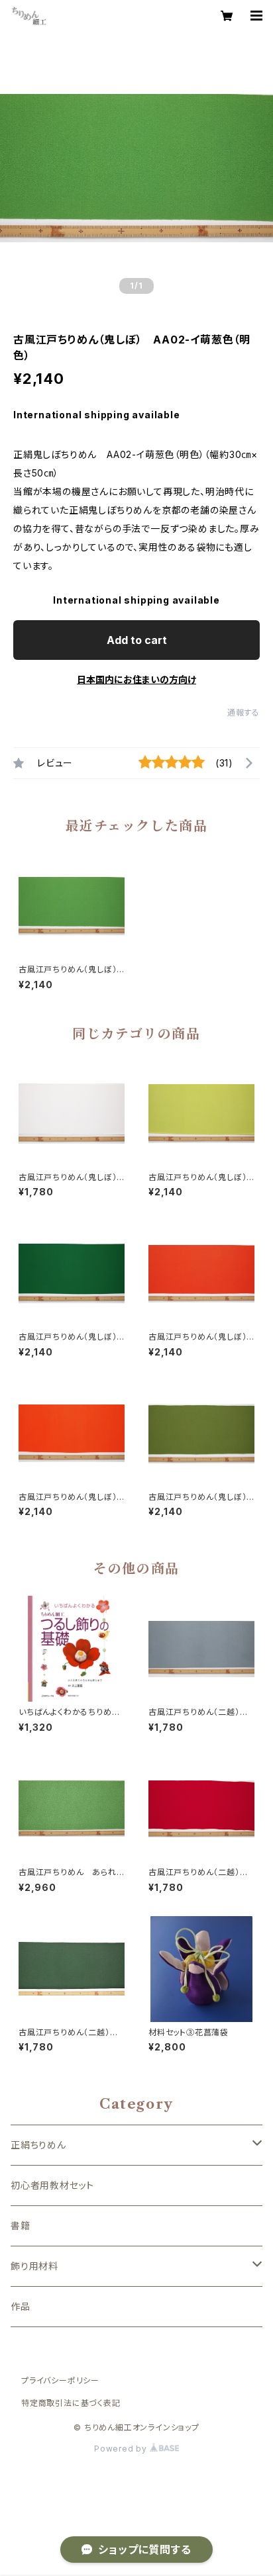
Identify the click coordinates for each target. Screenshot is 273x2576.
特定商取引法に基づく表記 (71, 2403)
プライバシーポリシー (60, 2380)
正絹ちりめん (38, 2145)
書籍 (21, 2226)
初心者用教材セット (52, 2185)
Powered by (122, 2449)
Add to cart (137, 640)
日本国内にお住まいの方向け (136, 679)
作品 (21, 2306)
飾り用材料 (34, 2266)
